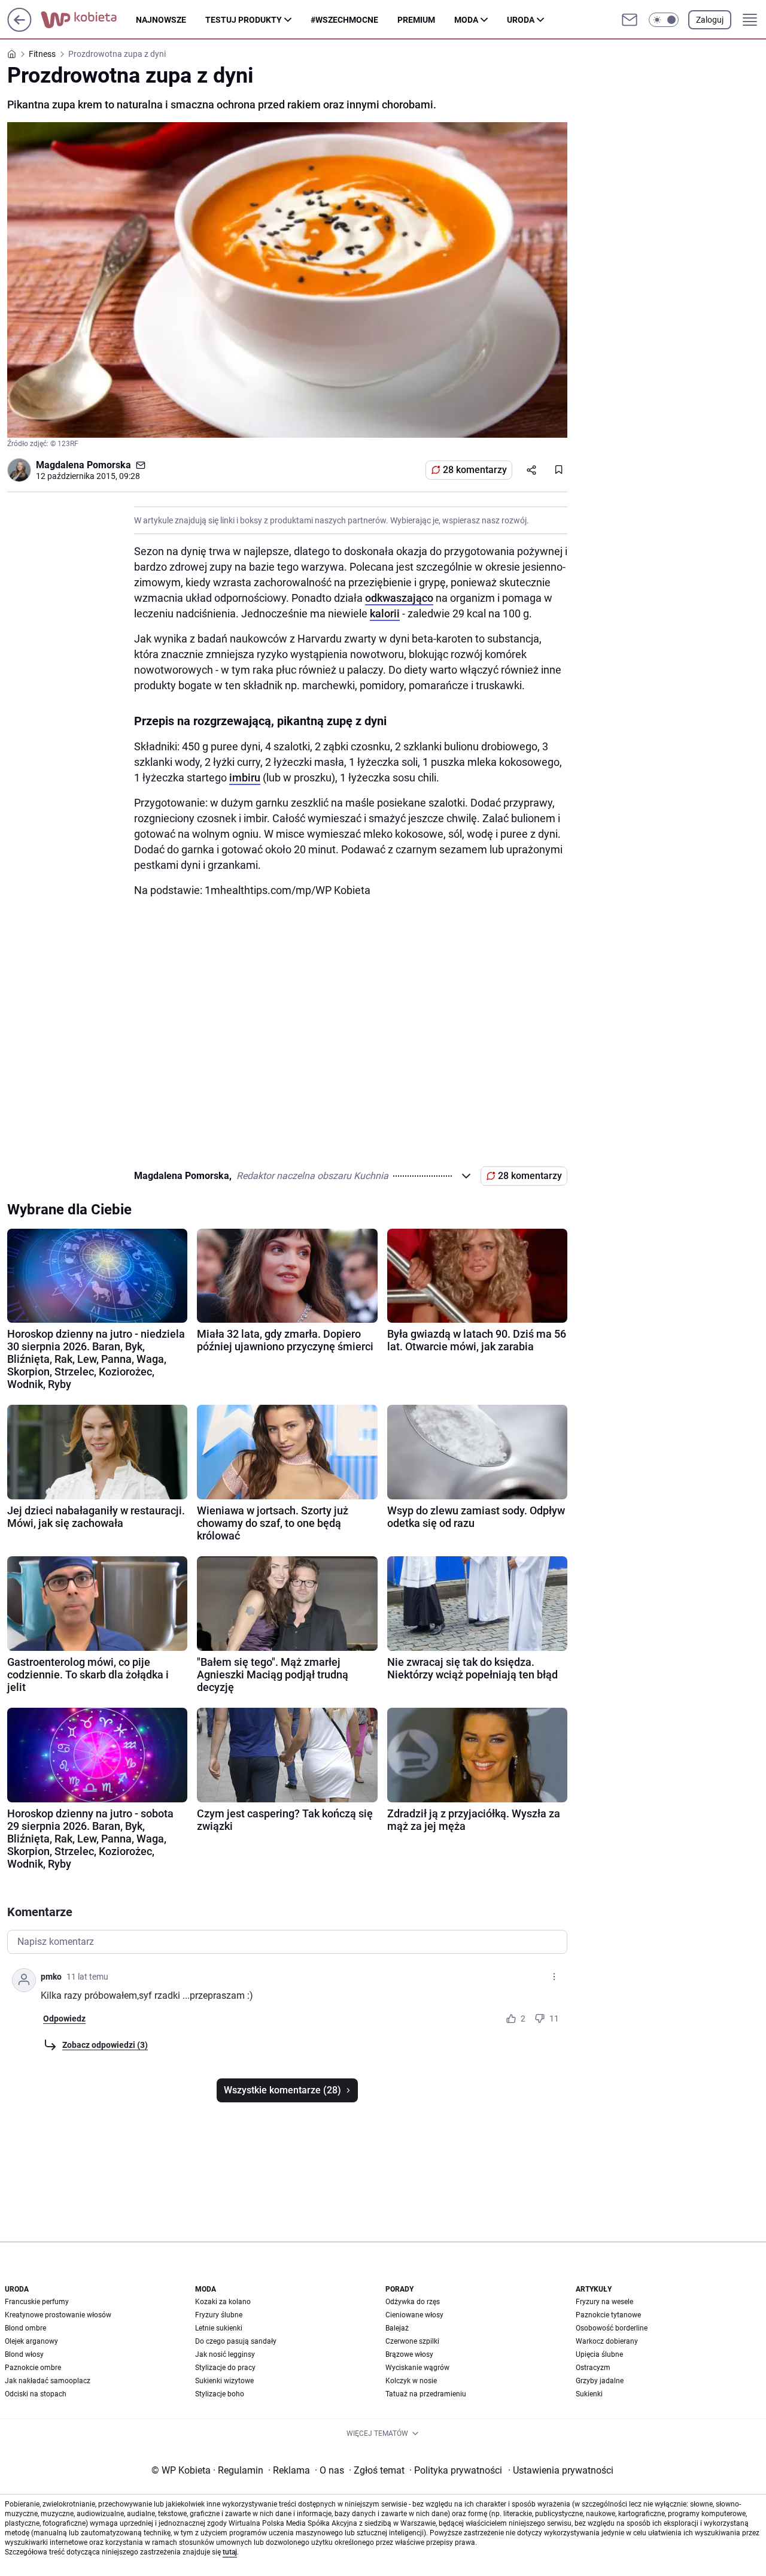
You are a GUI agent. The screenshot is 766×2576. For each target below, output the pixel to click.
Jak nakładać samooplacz (48, 2381)
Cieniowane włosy (414, 2315)
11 (554, 2019)
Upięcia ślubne (599, 2354)
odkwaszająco (399, 598)
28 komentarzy (475, 470)
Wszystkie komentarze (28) (282, 2090)
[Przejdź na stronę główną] (19, 28)
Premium (416, 20)
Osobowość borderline (612, 2328)
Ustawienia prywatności (561, 2470)
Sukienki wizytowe (224, 2381)
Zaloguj (710, 20)
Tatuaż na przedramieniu (426, 2394)
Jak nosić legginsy (225, 2354)
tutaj (230, 2552)
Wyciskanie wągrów (417, 2368)
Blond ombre (25, 2328)
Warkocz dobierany (607, 2341)
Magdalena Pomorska (83, 465)
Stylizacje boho (220, 2394)
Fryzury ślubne (219, 2315)
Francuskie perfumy (37, 2302)
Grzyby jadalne (600, 2381)
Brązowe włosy (409, 2354)
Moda (466, 20)
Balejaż (397, 2328)
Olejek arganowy (31, 2341)
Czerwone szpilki (412, 2341)
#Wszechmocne (344, 20)
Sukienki (589, 2394)
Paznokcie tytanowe (608, 2315)
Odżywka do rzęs (413, 2302)
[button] (664, 20)
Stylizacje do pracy (225, 2368)
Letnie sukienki (219, 2328)
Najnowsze (161, 20)
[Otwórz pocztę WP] (630, 20)
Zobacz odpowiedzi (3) (105, 2045)
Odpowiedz (64, 2019)
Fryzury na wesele (604, 2302)
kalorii (385, 613)
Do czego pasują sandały (236, 2341)
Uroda (521, 20)
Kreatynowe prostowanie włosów (58, 2315)
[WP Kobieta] (88, 20)
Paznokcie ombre (33, 2368)
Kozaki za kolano (223, 2302)
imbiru (245, 778)
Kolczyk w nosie (411, 2381)
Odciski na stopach (36, 2394)
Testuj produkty (244, 20)
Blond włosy (24, 2354)
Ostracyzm (593, 2368)
